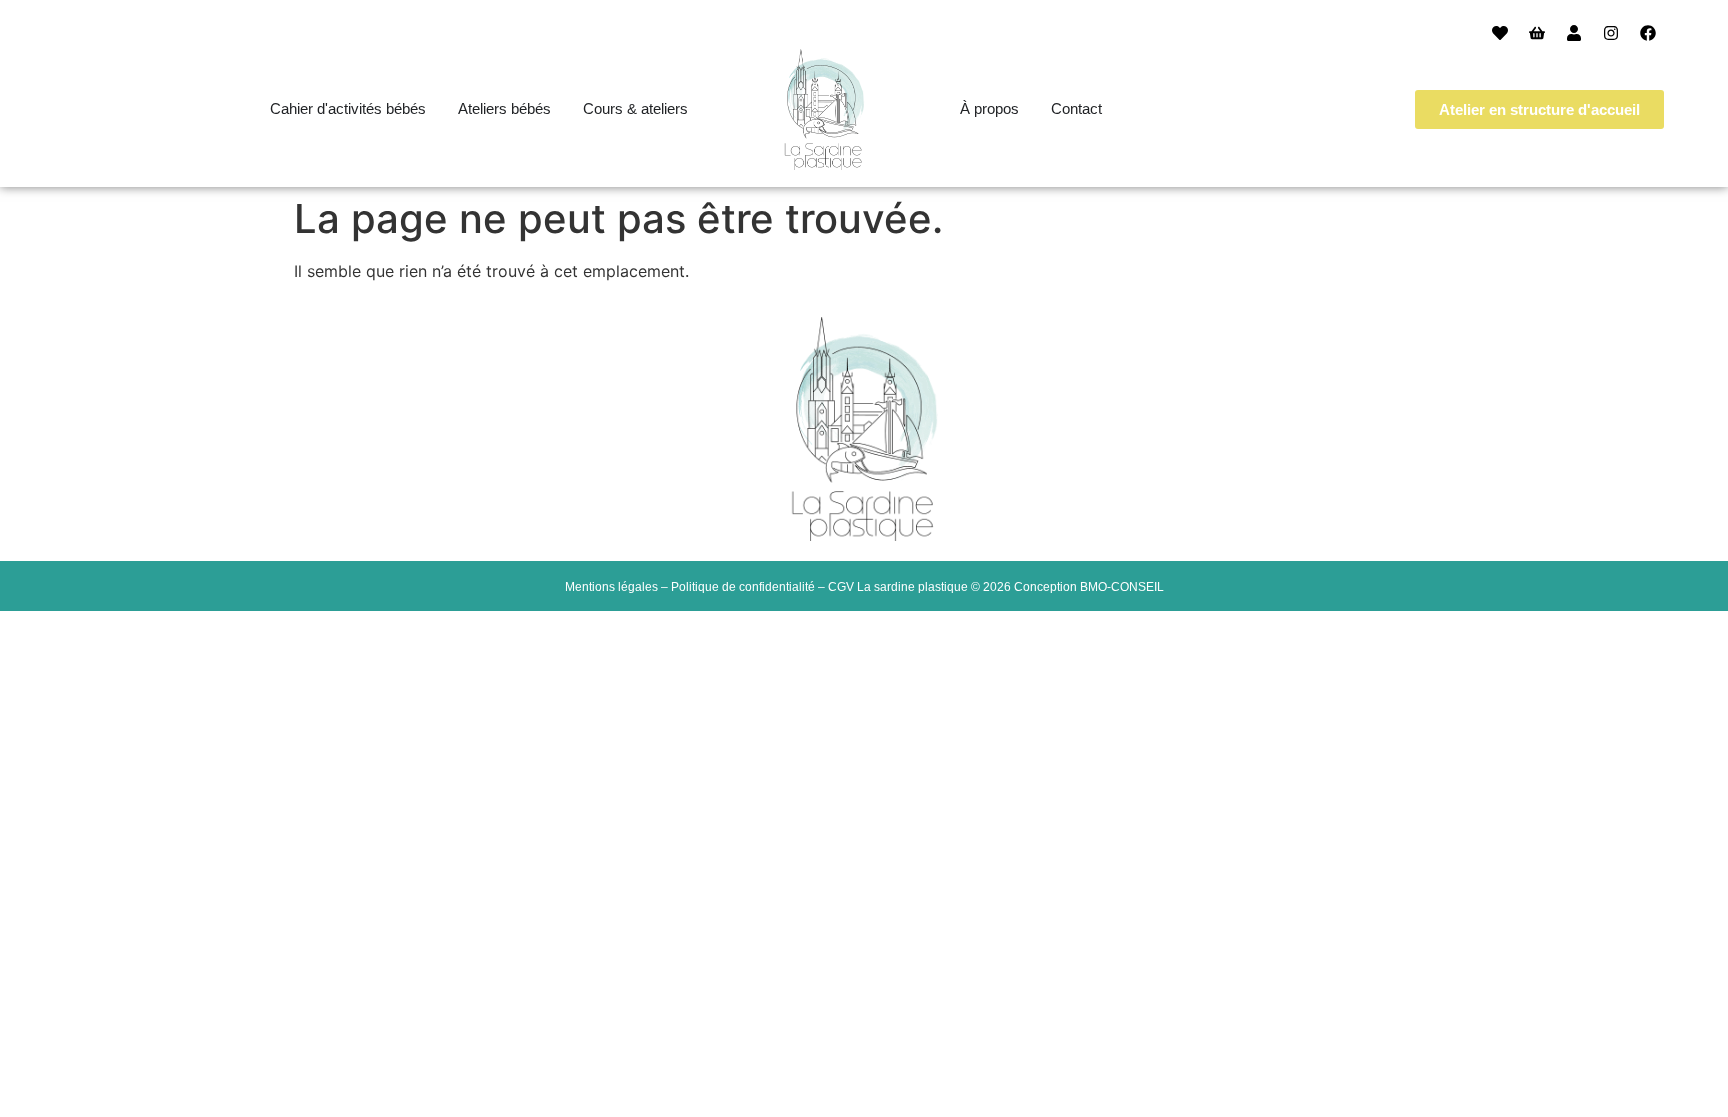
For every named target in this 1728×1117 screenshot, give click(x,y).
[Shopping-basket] (1537, 33)
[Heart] (1500, 33)
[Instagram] (1611, 33)
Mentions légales (611, 587)
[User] (1574, 33)
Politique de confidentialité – (749, 587)
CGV (841, 587)
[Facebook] (1648, 33)
